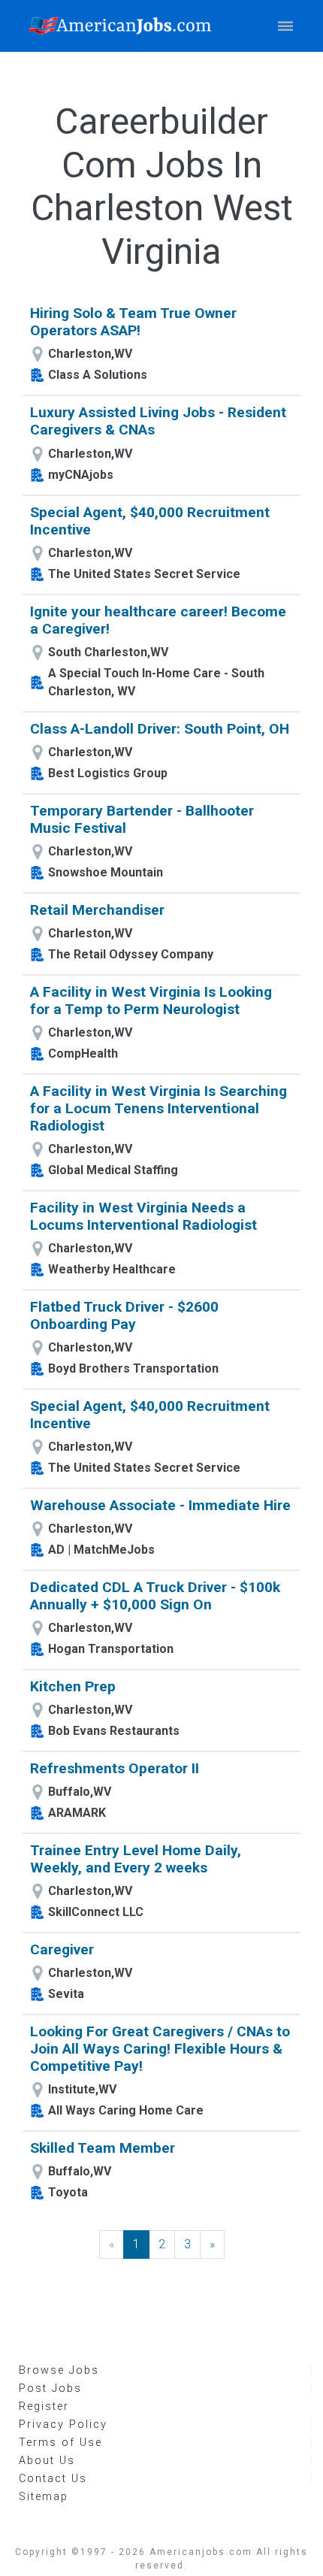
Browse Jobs (59, 2370)
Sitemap (44, 2497)
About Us (47, 2461)
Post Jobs (50, 2388)
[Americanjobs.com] (124, 26)
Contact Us (53, 2479)
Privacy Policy (63, 2425)
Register (44, 2406)
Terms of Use (60, 2443)
